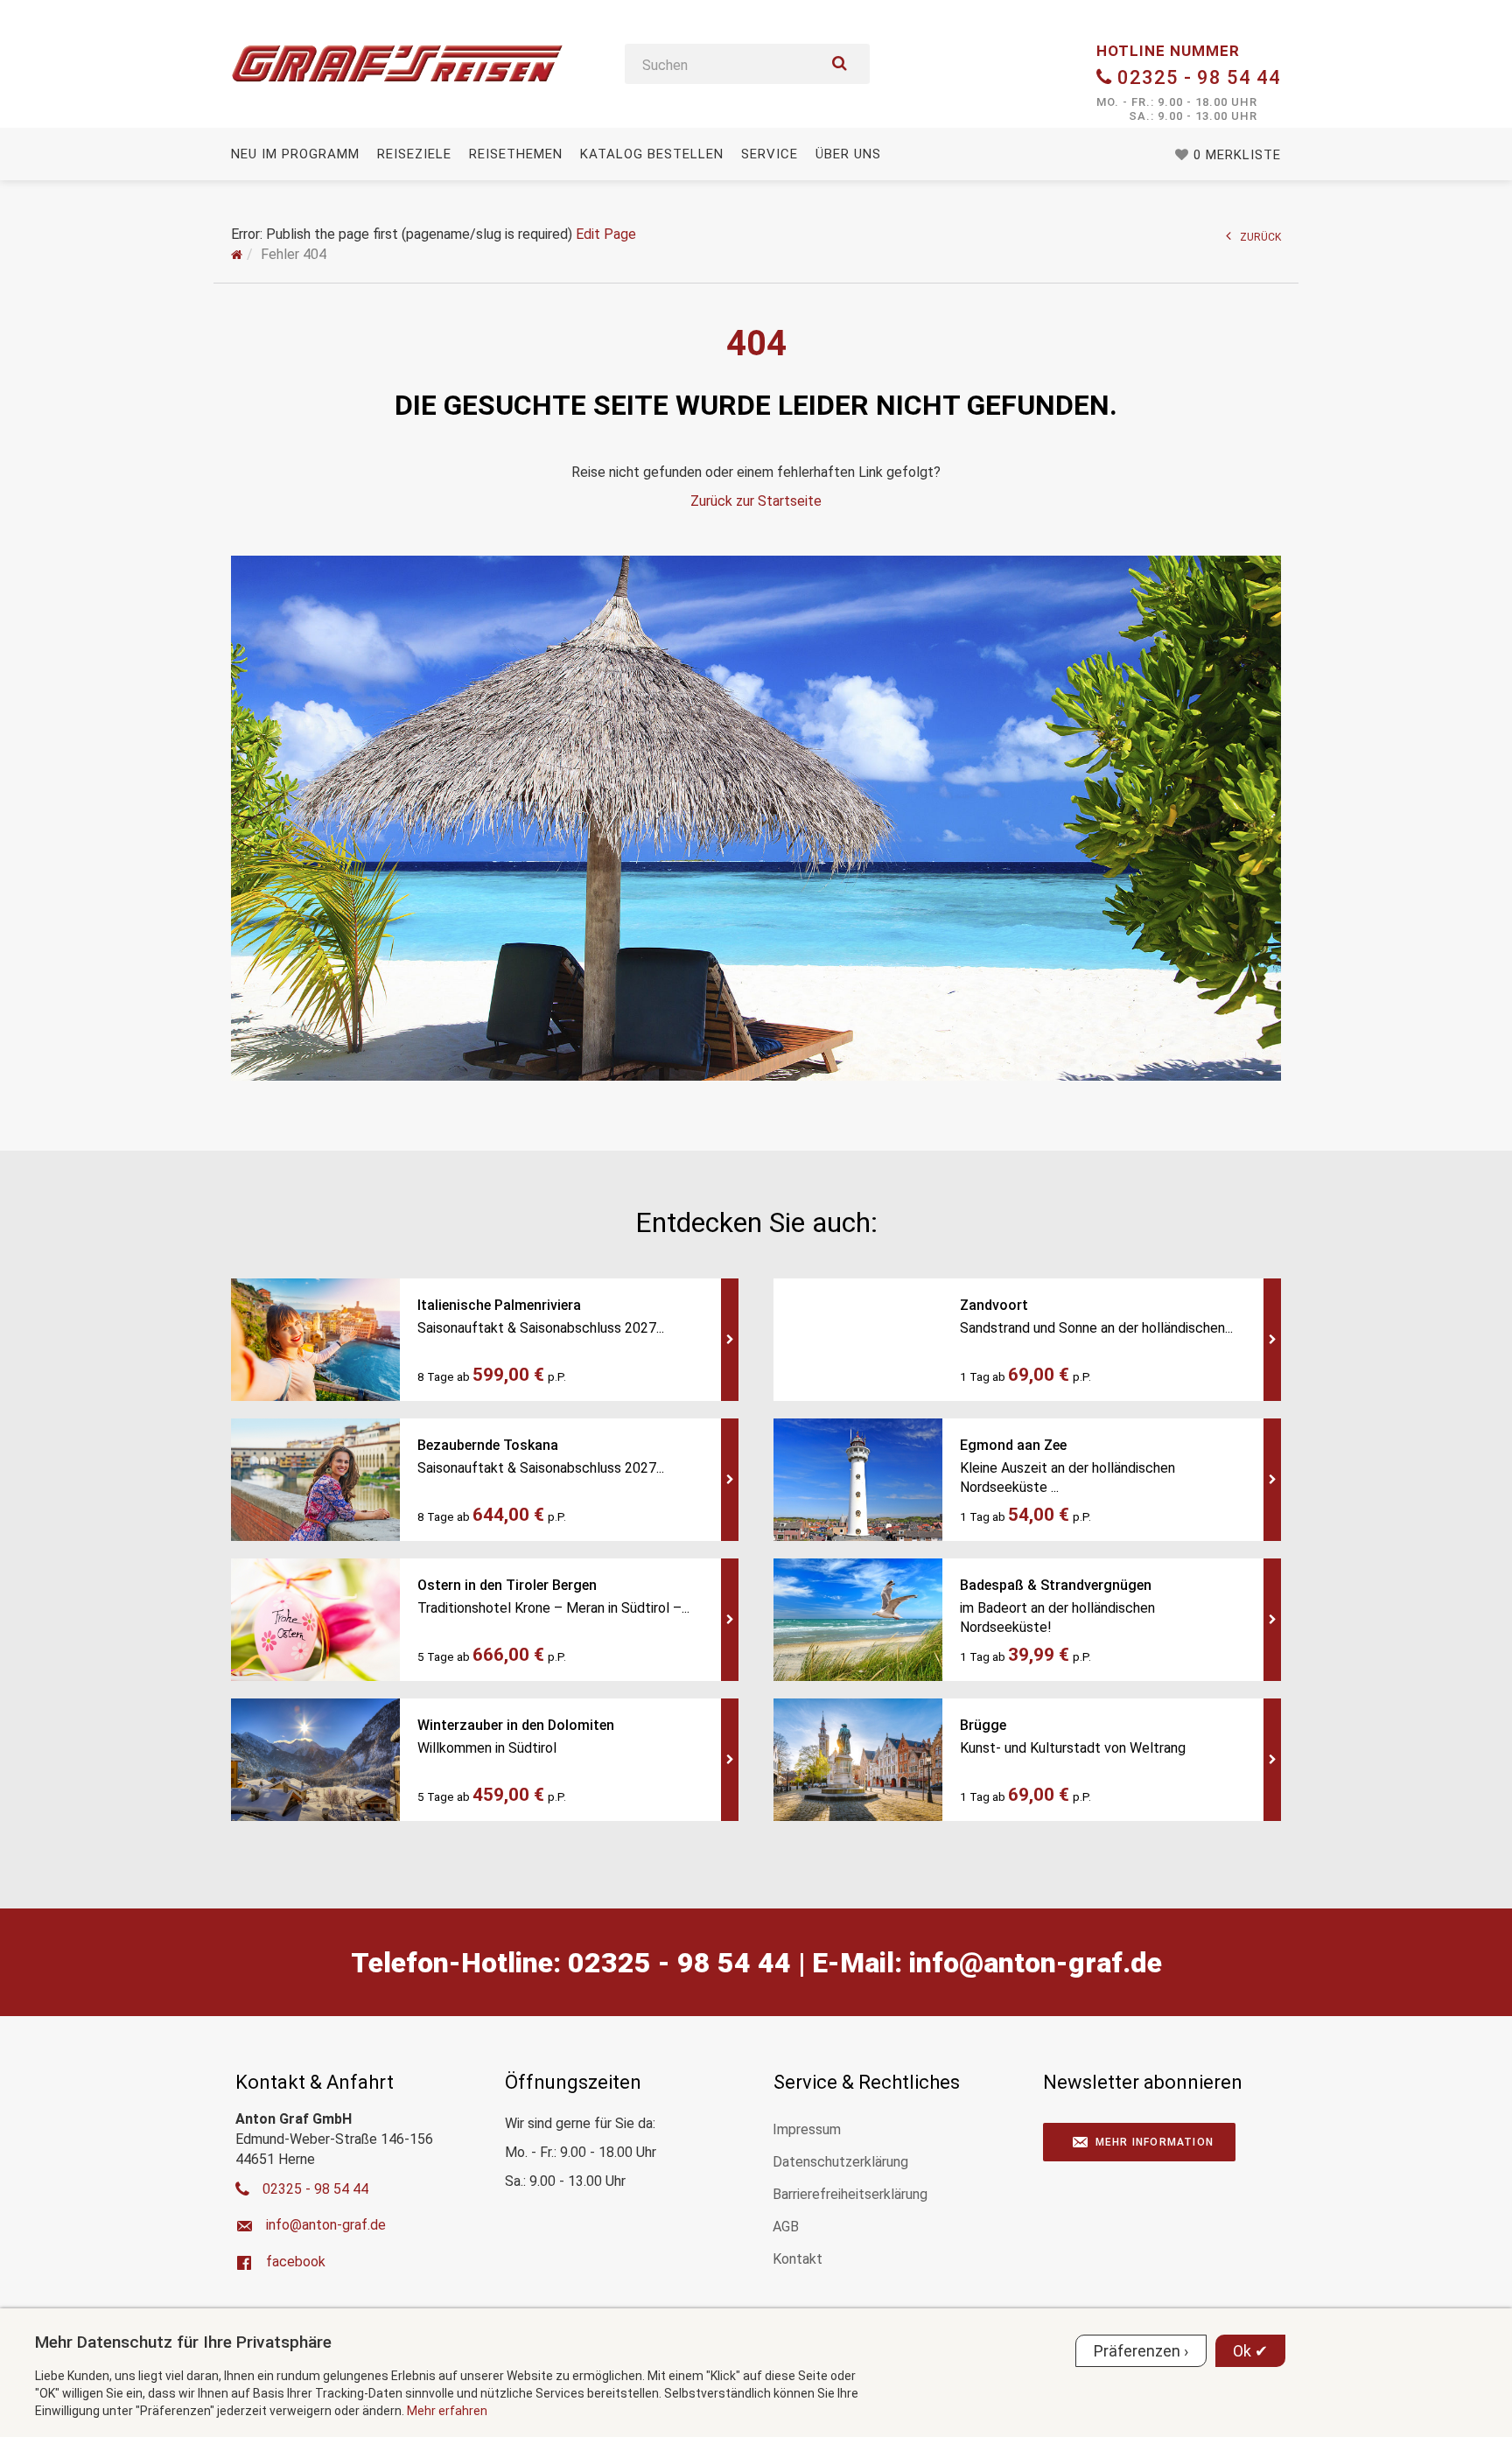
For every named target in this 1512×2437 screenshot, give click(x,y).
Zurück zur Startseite (756, 501)
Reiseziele (414, 154)
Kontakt (798, 2259)
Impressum (807, 2129)
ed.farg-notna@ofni (1036, 1963)
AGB (786, 2227)
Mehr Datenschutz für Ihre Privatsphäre (183, 2342)
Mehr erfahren (447, 2411)
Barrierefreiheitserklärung (850, 2194)
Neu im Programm (295, 154)
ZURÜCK (1260, 237)
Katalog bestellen (652, 154)
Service (770, 154)
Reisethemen (516, 154)
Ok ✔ (1250, 2351)
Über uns (848, 154)
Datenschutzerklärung (840, 2162)
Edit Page (606, 234)
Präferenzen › (1141, 2351)
